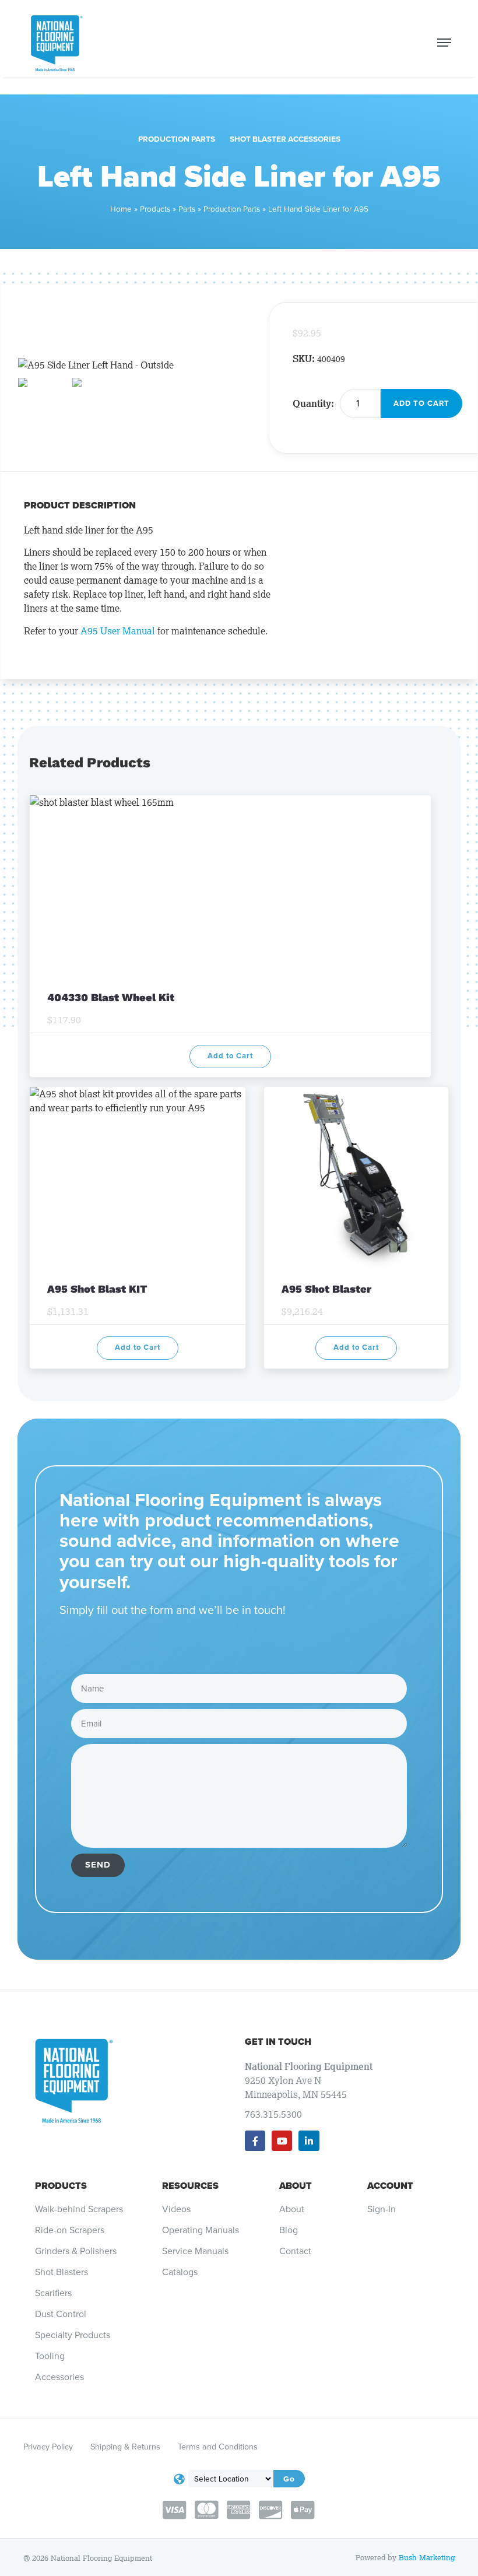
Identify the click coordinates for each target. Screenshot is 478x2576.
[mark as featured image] (42, 385)
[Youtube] (282, 2141)
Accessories (59, 2377)
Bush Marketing (427, 2558)
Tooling (50, 2356)
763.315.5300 (273, 2114)
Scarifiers (53, 2293)
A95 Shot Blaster (326, 1289)
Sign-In (382, 2209)
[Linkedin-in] (309, 2141)
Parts (187, 209)
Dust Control (61, 2314)
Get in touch (278, 2042)
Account (390, 2186)
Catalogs (180, 2272)
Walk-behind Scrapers (79, 2209)
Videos (176, 2209)
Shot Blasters (61, 2272)
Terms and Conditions (218, 2447)
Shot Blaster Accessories (285, 139)
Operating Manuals (201, 2230)
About (296, 2186)
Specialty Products (73, 2335)
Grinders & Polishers (76, 2251)
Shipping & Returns (125, 2447)
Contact (295, 2251)
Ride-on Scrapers (70, 2230)
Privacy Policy (48, 2447)
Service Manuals (195, 2251)
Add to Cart (421, 403)
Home (121, 209)
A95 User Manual (118, 631)
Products (155, 209)
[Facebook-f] (255, 2141)
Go (289, 2479)
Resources (190, 2186)
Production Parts (177, 139)
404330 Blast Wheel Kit (112, 997)
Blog (289, 2230)
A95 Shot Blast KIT (97, 1289)
